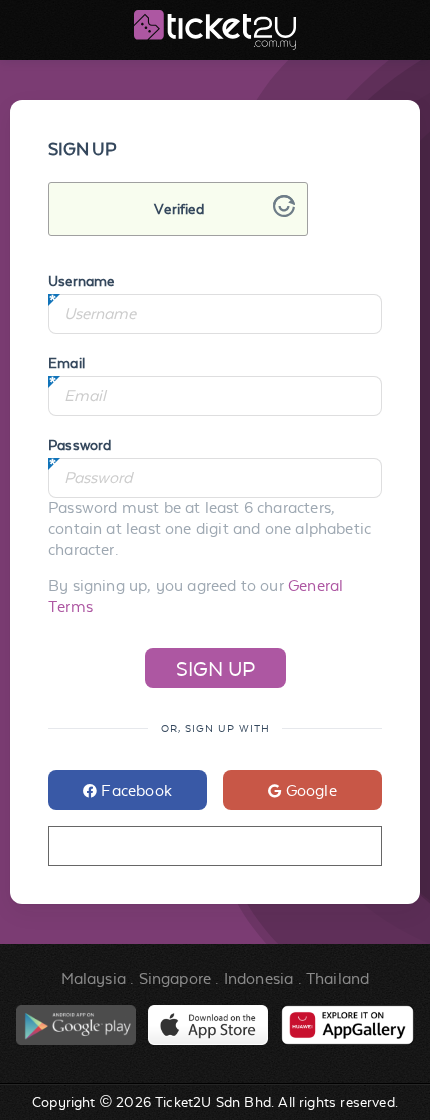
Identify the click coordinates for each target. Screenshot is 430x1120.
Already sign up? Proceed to (214, 846)
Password (79, 445)
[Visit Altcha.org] (284, 211)
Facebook (134, 790)
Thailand (337, 978)
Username (81, 281)
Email (66, 363)
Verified (178, 209)
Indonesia (259, 978)
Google (308, 790)
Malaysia (93, 978)
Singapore (175, 978)
